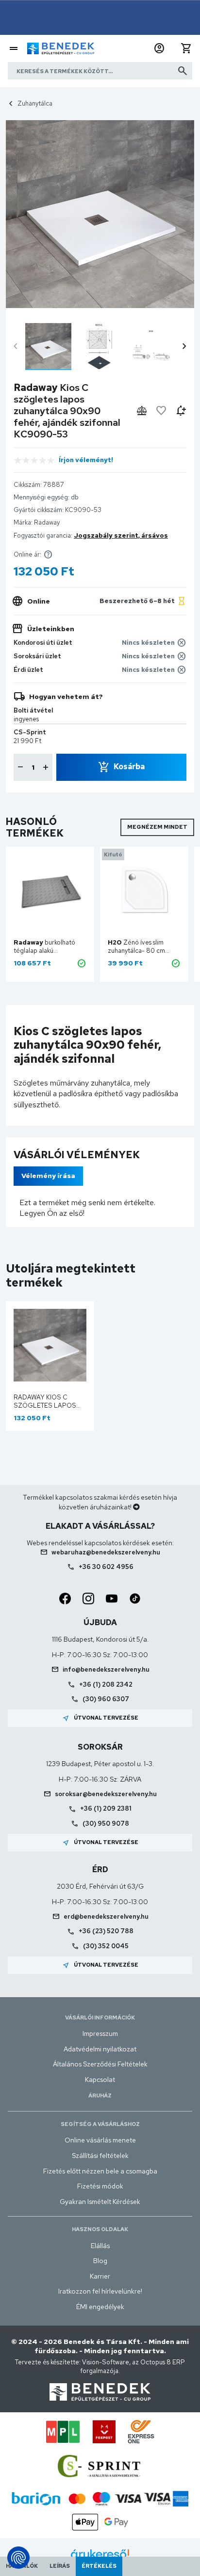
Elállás (100, 2246)
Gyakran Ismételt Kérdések (100, 2202)
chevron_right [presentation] (184, 346)
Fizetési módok (100, 2186)
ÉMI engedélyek (100, 2307)
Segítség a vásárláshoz (100, 2124)
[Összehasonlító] (142, 411)
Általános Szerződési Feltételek (100, 2064)
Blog (100, 2261)
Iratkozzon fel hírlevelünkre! (100, 2291)
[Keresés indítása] (183, 71)
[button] (159, 48)
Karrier (100, 2276)
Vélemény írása (48, 1176)
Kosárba (129, 767)
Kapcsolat (100, 2079)
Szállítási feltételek (100, 2156)
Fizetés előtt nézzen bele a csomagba (100, 2171)
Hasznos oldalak (100, 2229)
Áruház (100, 2095)
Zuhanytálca (35, 103)
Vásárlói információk (100, 2017)
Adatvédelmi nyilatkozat (100, 2049)
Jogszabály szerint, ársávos (121, 535)
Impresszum (100, 2033)
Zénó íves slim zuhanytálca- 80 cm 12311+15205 (136, 951)
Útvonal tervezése (100, 1718)
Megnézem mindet (157, 827)
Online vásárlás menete (100, 2140)
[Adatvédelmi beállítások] (18, 2558)
